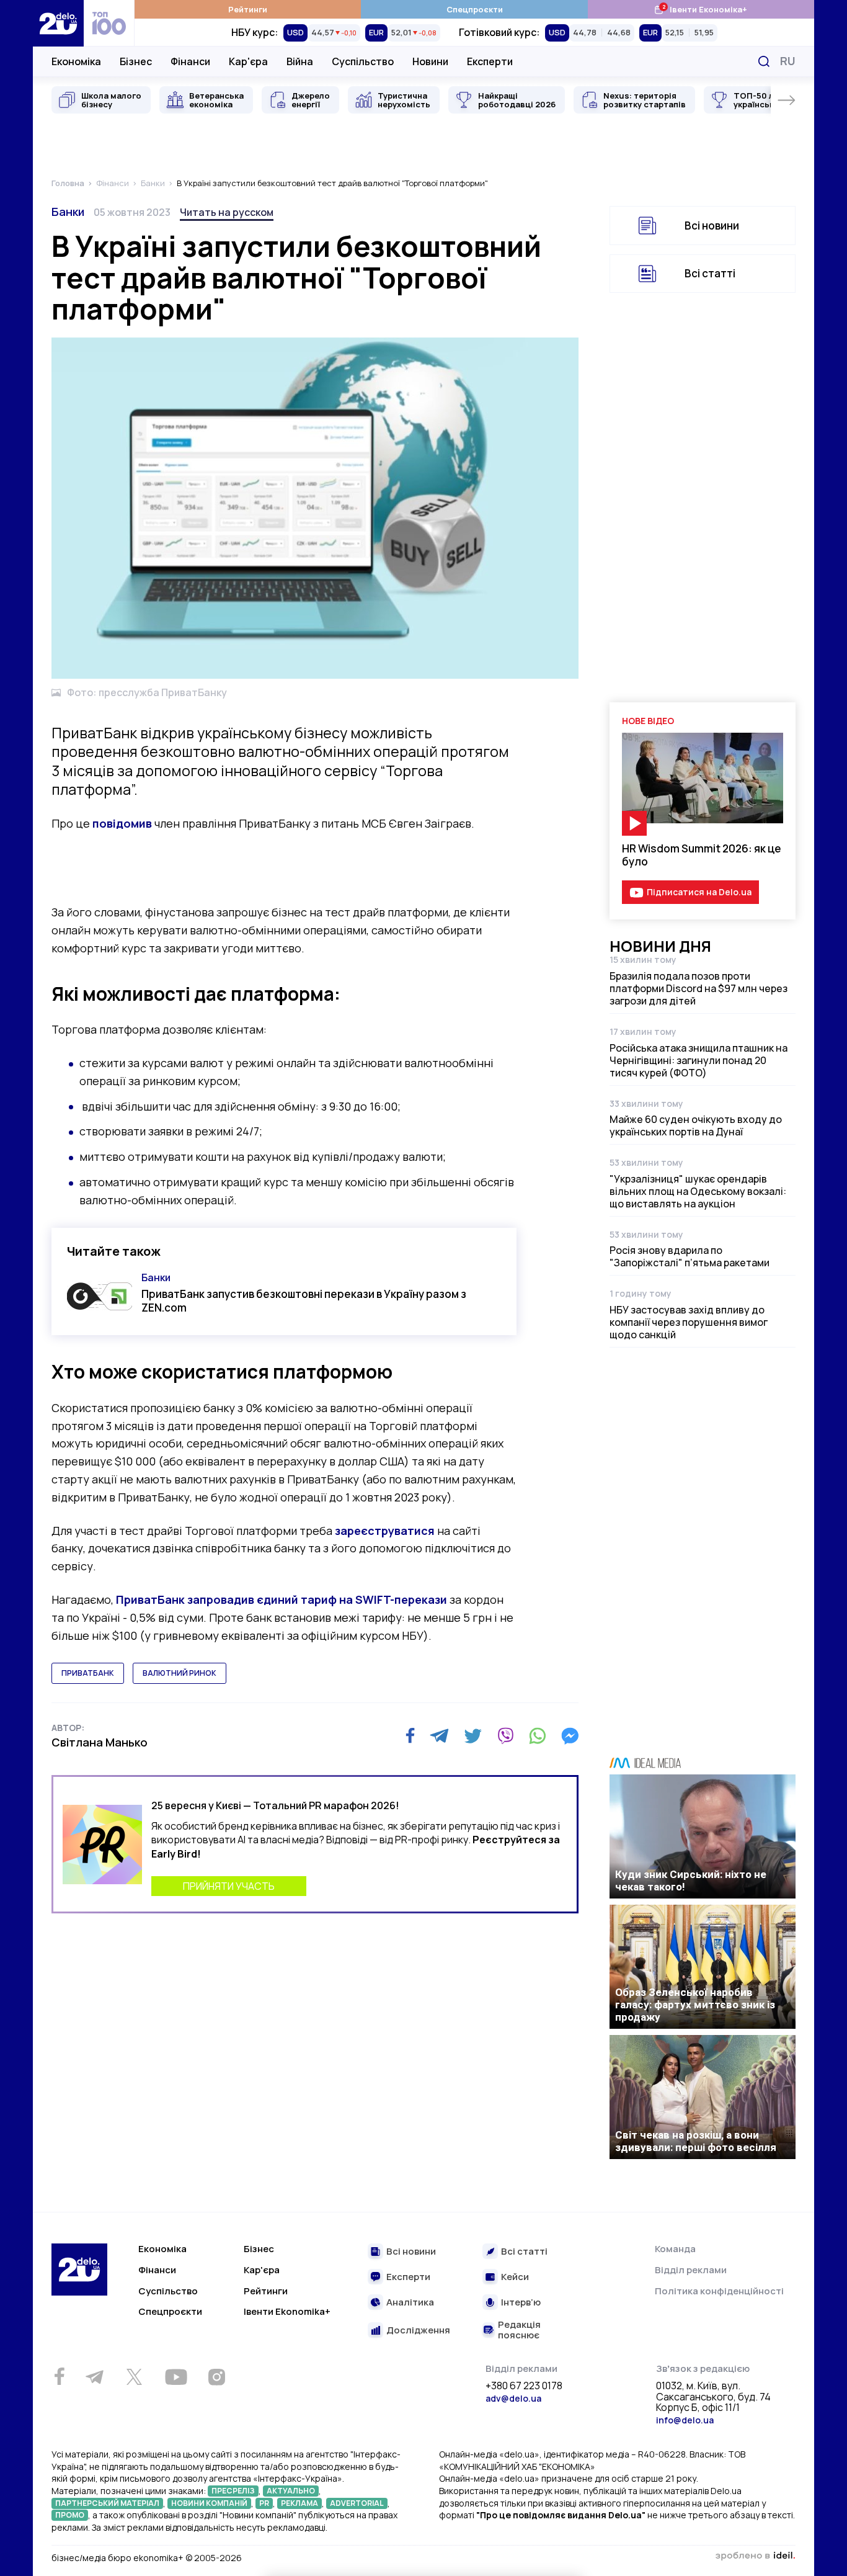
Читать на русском (227, 212)
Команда (675, 2249)
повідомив (122, 823)
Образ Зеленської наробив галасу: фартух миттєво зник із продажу (695, 2005)
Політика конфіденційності (719, 2291)
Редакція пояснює (519, 2330)
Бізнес (136, 61)
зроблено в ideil (755, 2556)
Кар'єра (248, 61)
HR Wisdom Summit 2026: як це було (702, 855)
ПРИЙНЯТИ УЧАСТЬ (229, 1886)
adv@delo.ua (513, 2398)
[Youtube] (176, 2377)
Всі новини (712, 226)
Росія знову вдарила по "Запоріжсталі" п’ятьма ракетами (690, 1256)
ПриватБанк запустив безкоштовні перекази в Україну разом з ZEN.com (304, 1300)
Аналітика (410, 2303)
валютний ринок (180, 1673)
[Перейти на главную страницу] (58, 23)
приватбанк (88, 1673)
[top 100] (109, 23)
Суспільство (363, 61)
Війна (300, 61)
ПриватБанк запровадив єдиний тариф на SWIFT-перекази (282, 1599)
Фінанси (190, 61)
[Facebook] (410, 1736)
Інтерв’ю (521, 2303)
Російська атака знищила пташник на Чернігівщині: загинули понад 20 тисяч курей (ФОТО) (698, 1060)
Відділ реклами (691, 2270)
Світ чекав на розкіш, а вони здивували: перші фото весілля (696, 2141)
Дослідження (418, 2331)
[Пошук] (764, 61)
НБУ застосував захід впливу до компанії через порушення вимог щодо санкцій (689, 1322)
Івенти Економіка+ (700, 9)
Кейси (515, 2277)
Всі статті (710, 273)
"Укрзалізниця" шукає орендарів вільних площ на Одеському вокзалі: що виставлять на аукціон (698, 1191)
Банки (68, 212)
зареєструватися (385, 1531)
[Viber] (505, 1736)
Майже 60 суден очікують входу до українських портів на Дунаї (696, 1125)
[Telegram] (439, 1736)
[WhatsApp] (538, 1736)
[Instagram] (216, 2377)
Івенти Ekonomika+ (287, 2311)
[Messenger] (570, 1736)
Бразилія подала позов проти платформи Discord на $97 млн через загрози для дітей (698, 988)
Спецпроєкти (475, 9)
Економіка (76, 61)
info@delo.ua (685, 2420)
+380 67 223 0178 (524, 2386)
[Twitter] (473, 1736)
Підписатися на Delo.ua (699, 892)
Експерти (490, 61)
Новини (430, 61)
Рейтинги (248, 9)
